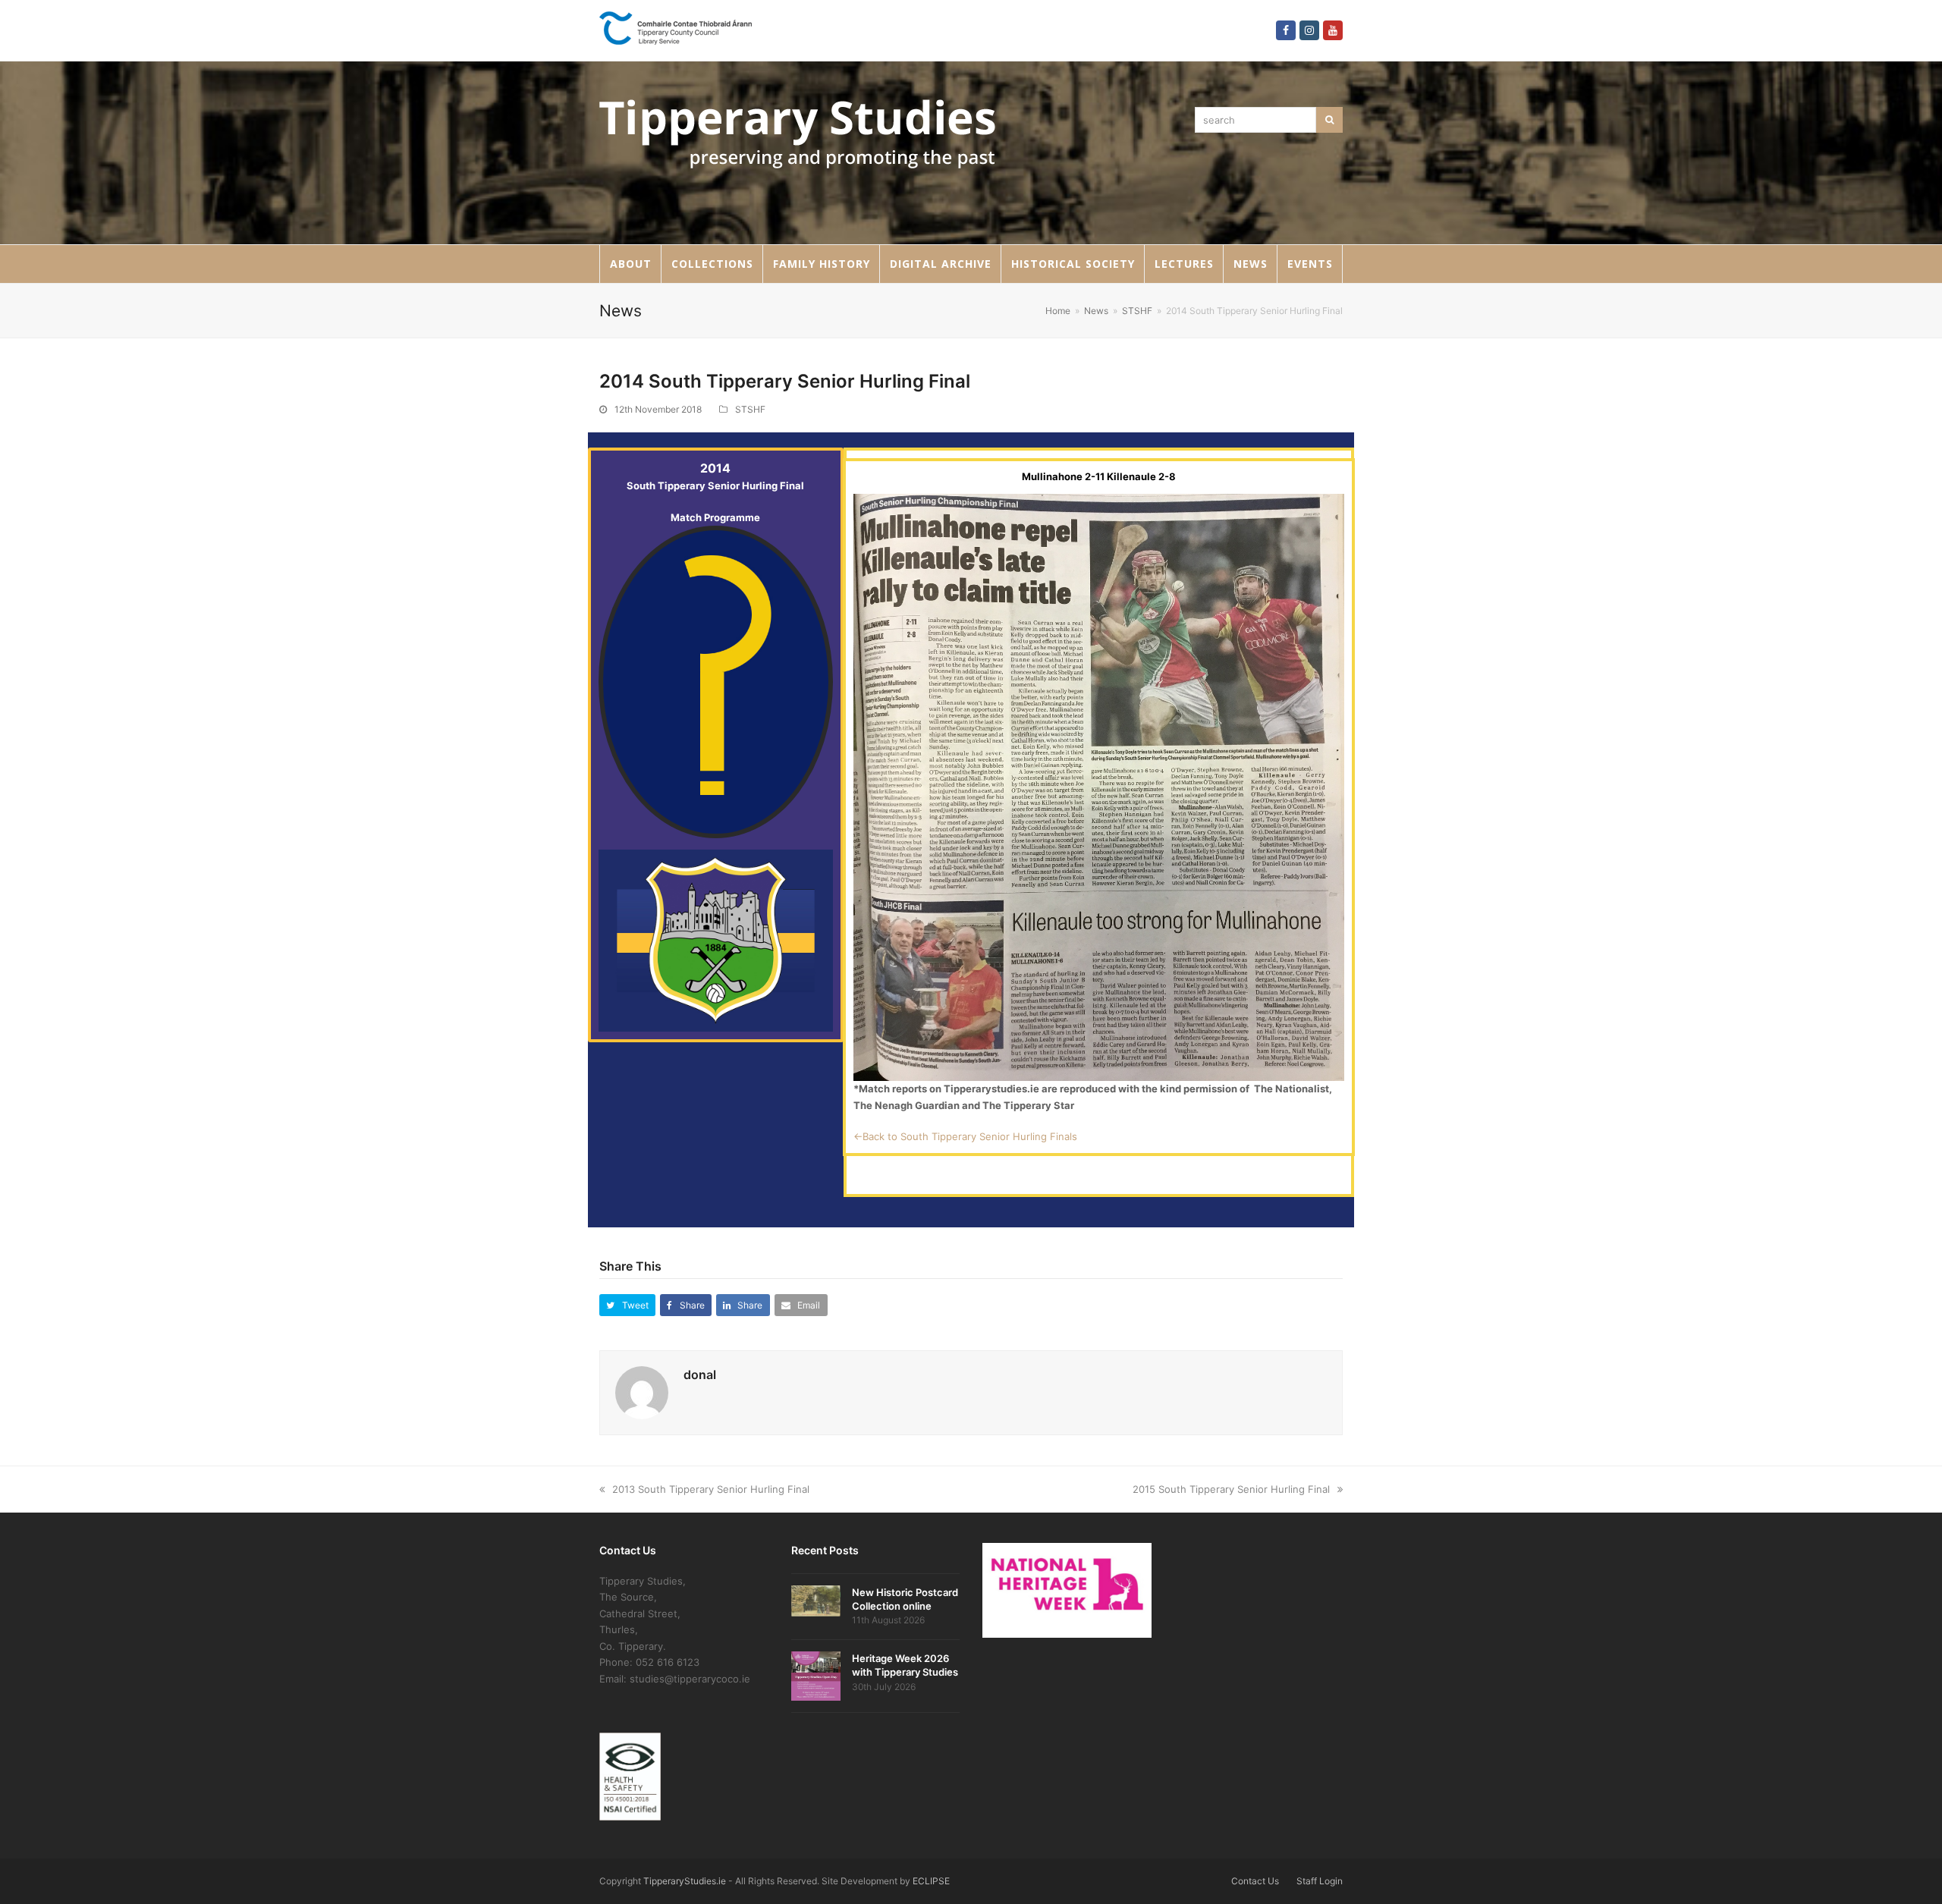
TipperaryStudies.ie (685, 1881)
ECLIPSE (931, 1881)
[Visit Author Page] (642, 1392)
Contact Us (1255, 1881)
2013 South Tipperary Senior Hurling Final (711, 1489)
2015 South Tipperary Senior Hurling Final (1231, 1489)
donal (700, 1375)
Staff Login (1320, 1881)
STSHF (750, 409)
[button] (627, 1305)
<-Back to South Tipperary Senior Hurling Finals (965, 1136)
